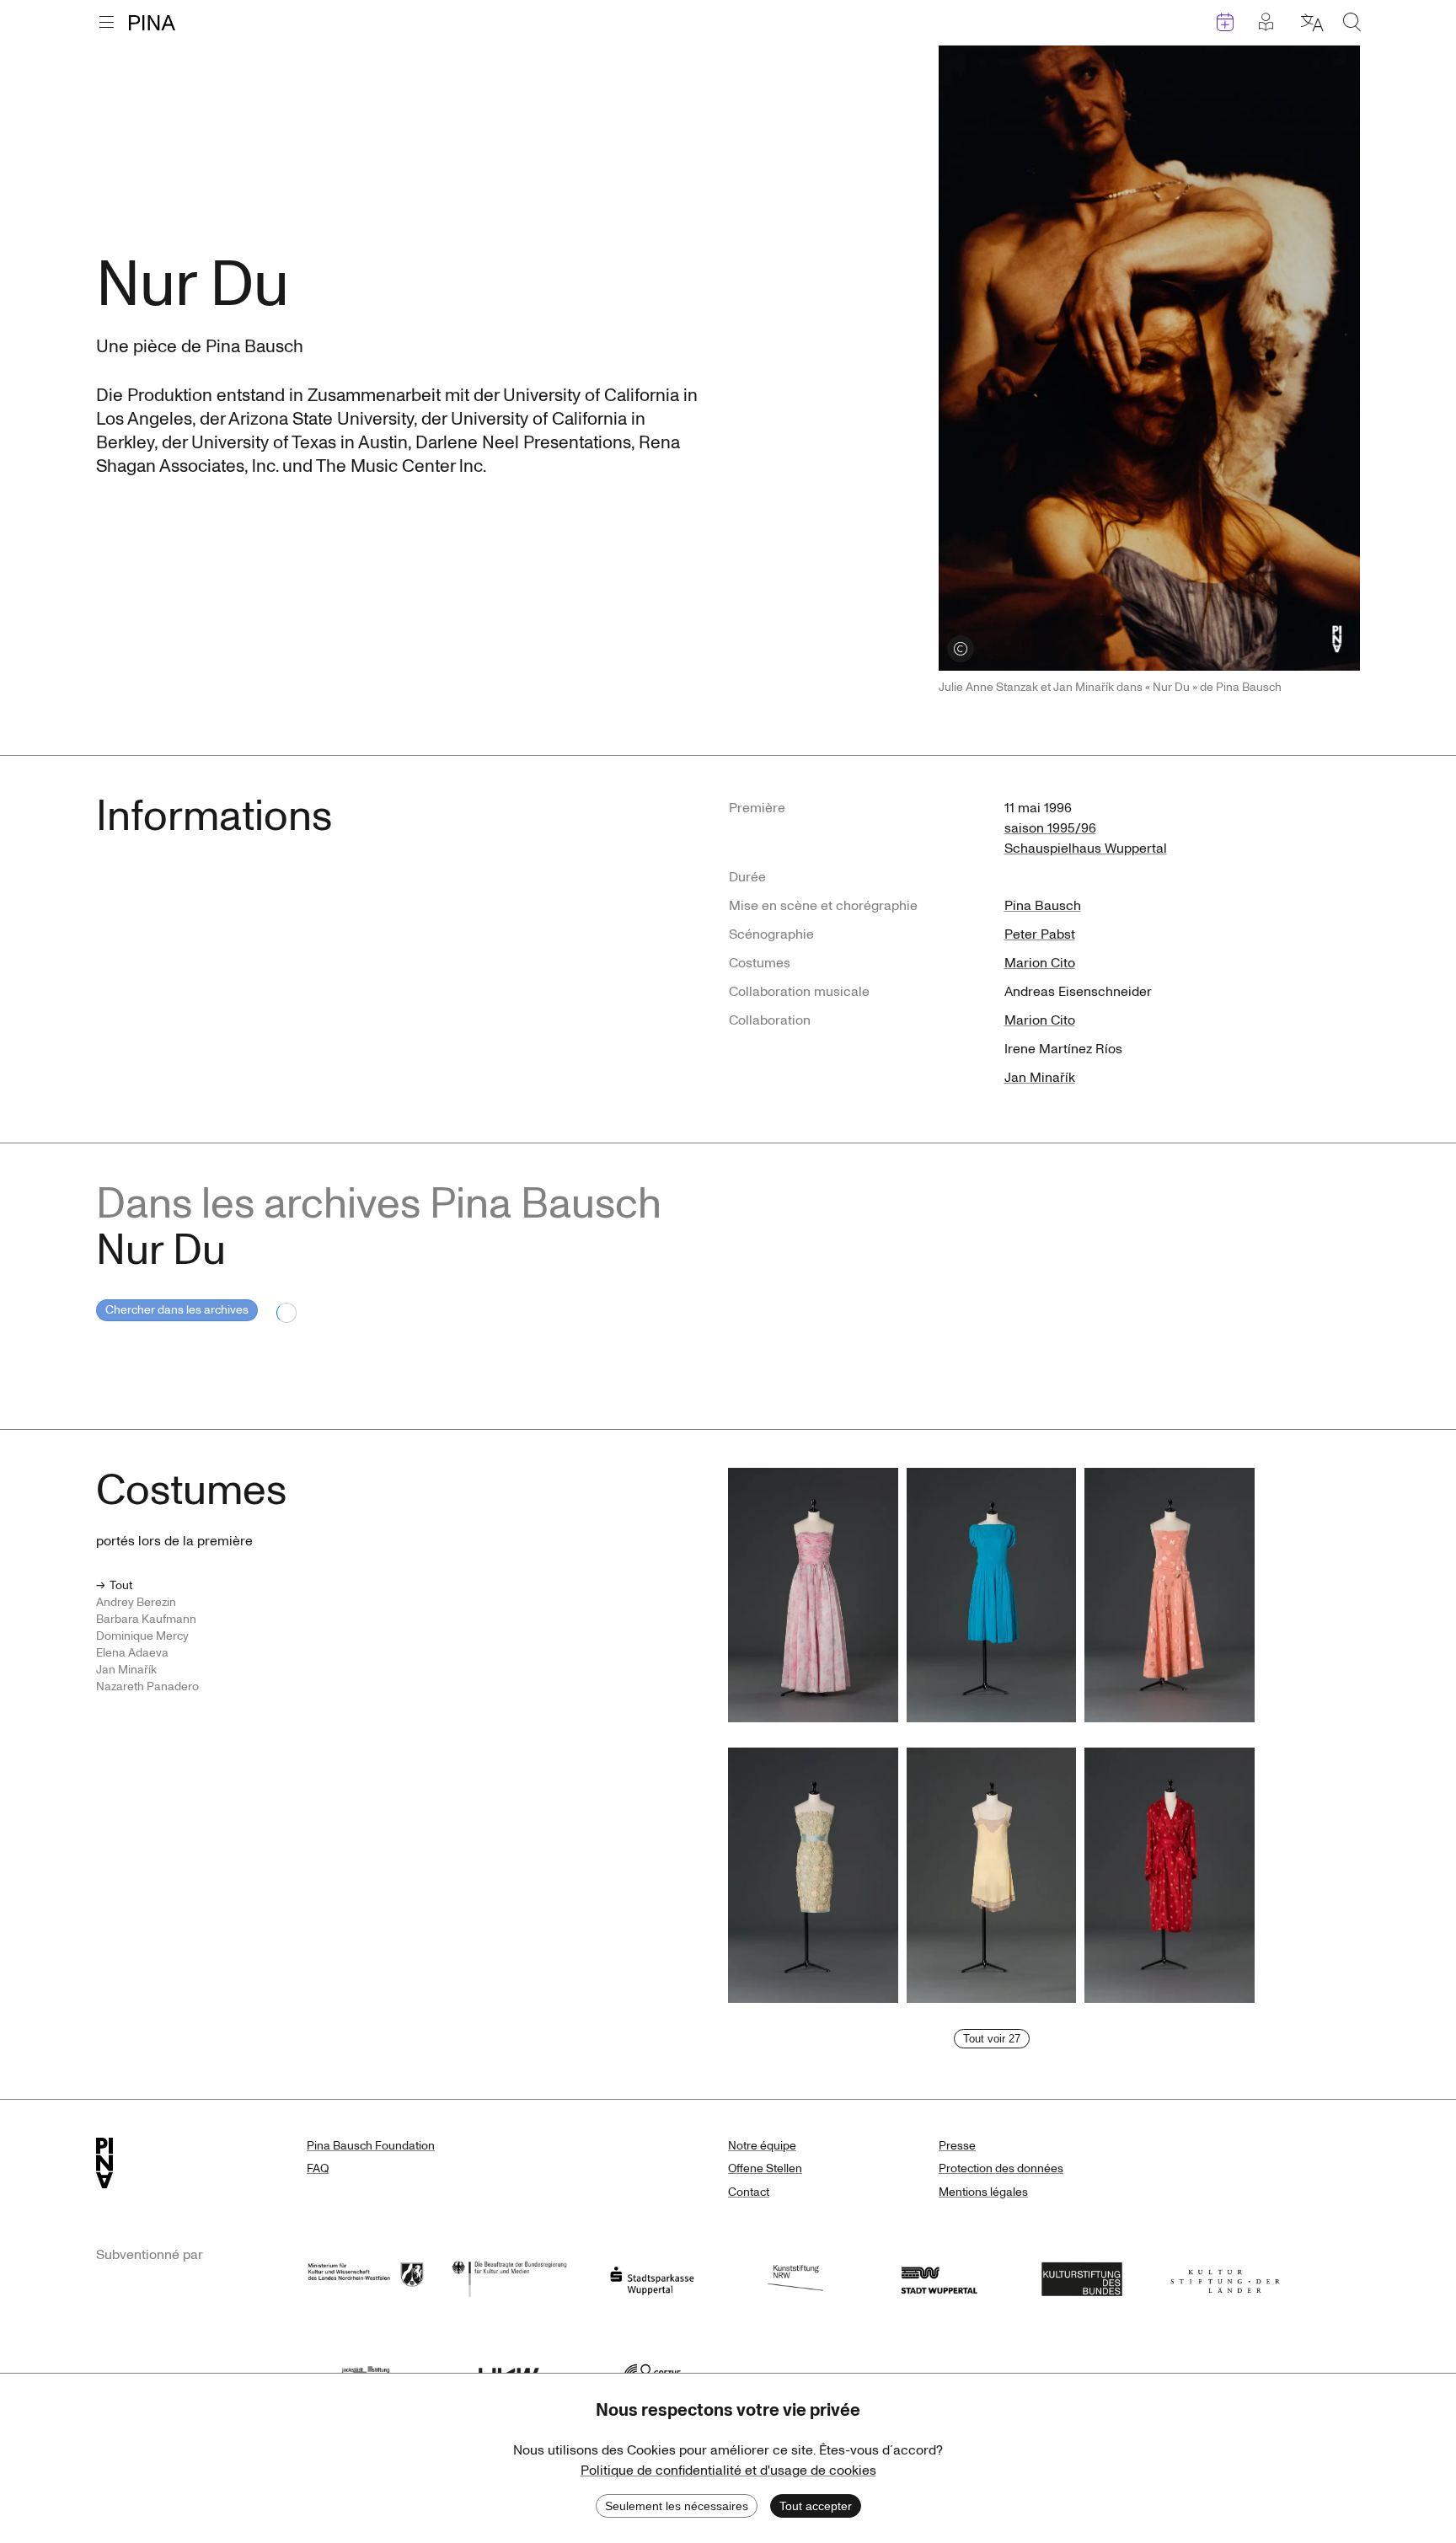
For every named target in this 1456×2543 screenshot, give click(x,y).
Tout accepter (816, 2506)
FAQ (318, 2168)
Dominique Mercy (142, 1636)
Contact (749, 2192)
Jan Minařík (1040, 1078)
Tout (121, 1585)
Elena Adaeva (132, 1653)
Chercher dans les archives (177, 1310)
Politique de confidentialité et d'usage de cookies (728, 2471)
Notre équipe (762, 2146)
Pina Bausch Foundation (371, 2146)
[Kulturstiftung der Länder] (1225, 2277)
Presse (957, 2146)
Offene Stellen (765, 2168)
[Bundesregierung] (509, 2277)
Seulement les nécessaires (677, 2506)
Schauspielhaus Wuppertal (1086, 849)
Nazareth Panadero (147, 1686)
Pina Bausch (1043, 906)
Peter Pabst (1040, 934)
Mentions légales (983, 2192)
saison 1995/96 (1050, 828)
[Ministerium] (366, 2277)
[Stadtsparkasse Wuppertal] (652, 2277)
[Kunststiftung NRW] (795, 2277)
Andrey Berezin (136, 1602)
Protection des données (1001, 2168)
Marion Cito (1040, 963)
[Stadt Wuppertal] (939, 2277)
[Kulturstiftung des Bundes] (1082, 2277)
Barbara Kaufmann (146, 1619)
